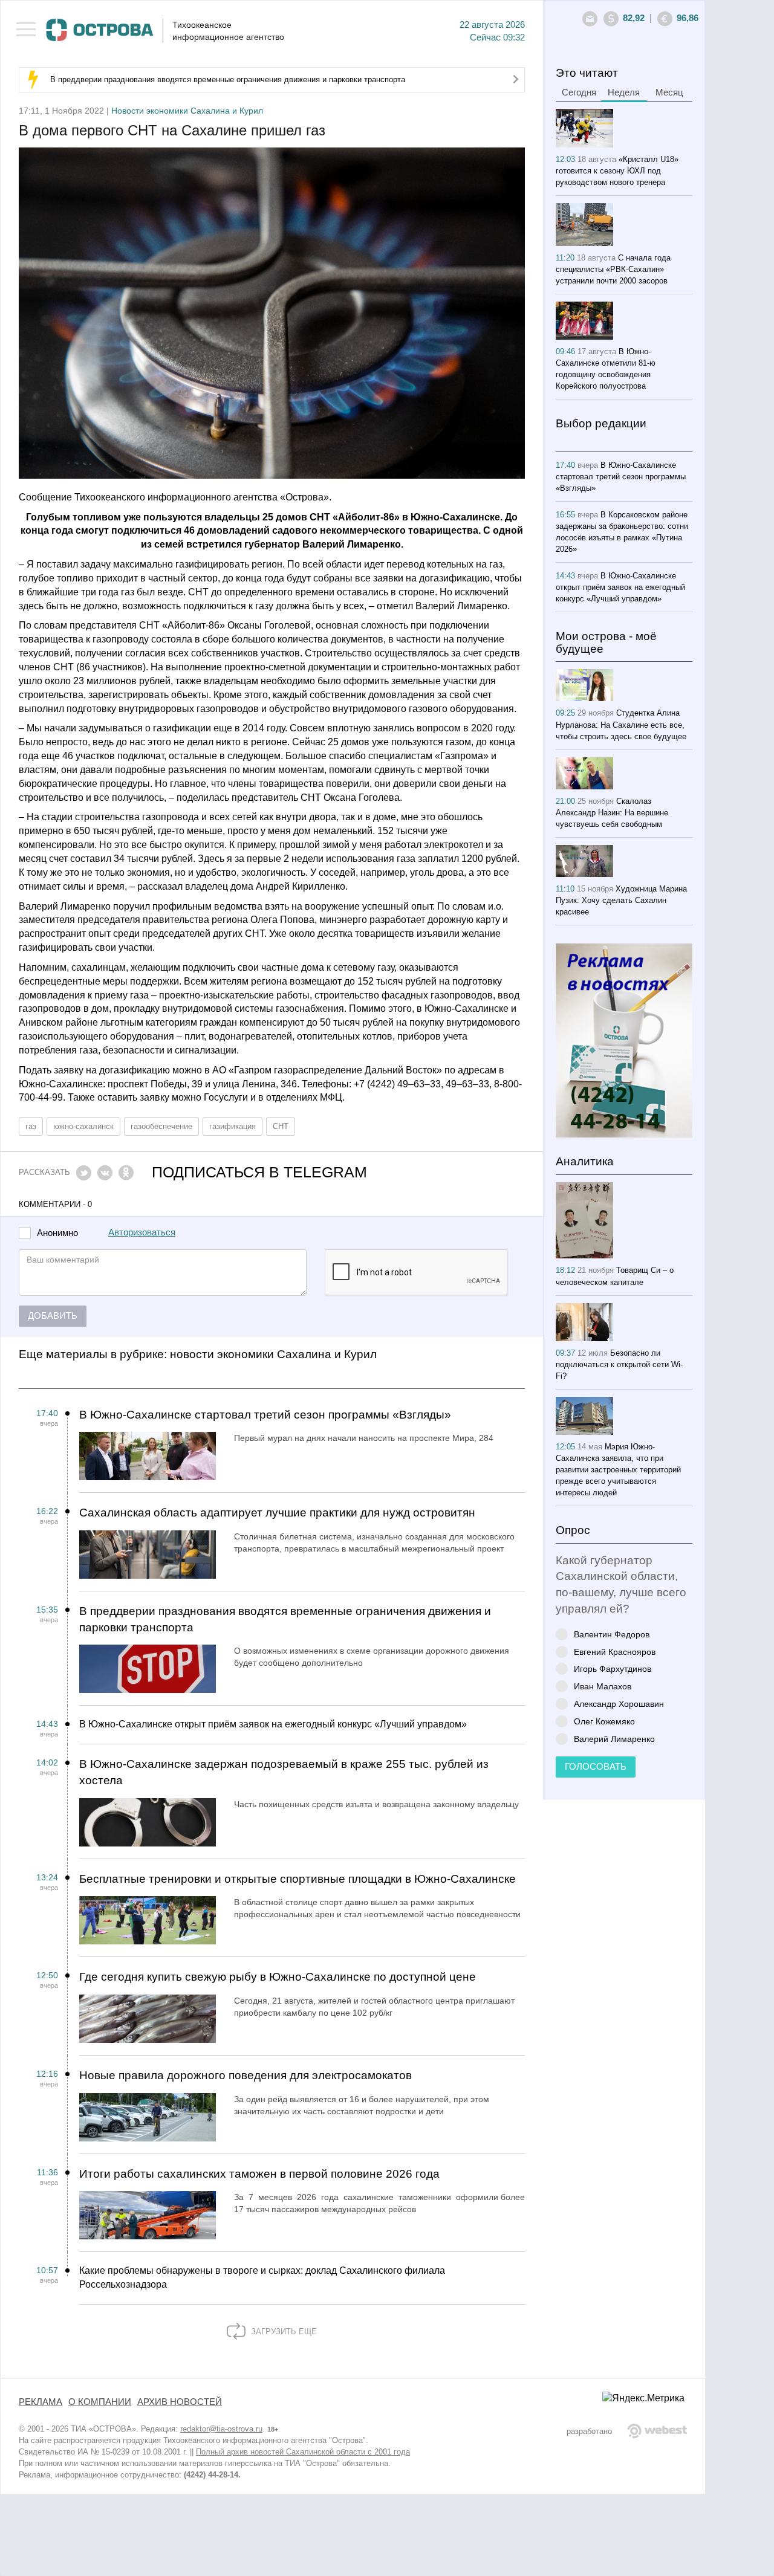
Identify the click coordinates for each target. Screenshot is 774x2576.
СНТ (281, 1126)
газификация (233, 1126)
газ (31, 1126)
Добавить (53, 1316)
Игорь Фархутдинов (613, 1668)
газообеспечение (161, 1126)
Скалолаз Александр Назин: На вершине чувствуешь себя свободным (612, 813)
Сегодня (579, 92)
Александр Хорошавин (619, 1704)
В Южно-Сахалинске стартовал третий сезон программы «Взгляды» (265, 1415)
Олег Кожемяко (604, 1721)
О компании (100, 2402)
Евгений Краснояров (615, 1652)
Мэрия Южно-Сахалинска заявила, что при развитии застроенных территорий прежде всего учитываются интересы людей (618, 1470)
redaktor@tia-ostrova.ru (221, 2429)
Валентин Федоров (612, 1634)
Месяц (669, 92)
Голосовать (596, 1767)
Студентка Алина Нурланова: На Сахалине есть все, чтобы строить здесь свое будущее (621, 724)
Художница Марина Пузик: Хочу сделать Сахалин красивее (621, 900)
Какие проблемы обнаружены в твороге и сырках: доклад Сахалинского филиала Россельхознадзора (262, 2277)
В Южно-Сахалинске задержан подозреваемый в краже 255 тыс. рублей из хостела (284, 1772)
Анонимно (57, 1233)
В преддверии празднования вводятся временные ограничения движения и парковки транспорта (228, 79)
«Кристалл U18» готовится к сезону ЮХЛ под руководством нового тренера (617, 171)
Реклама (41, 2402)
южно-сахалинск (83, 1126)
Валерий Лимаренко (614, 1739)
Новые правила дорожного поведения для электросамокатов (246, 2075)
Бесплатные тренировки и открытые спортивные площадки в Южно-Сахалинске (298, 1879)
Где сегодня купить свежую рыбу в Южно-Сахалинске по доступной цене (278, 1977)
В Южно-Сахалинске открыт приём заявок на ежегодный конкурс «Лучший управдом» (273, 1724)
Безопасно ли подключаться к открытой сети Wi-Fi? (619, 1364)
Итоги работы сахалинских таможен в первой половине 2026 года (259, 2174)
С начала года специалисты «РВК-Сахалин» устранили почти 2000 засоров (613, 269)
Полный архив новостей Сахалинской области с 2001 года (303, 2452)
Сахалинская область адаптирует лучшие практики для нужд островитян (277, 1513)
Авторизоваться (142, 1232)
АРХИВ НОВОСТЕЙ (180, 2402)
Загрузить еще (283, 2332)
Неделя (624, 92)
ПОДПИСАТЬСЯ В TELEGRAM (259, 1172)
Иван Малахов (603, 1686)
